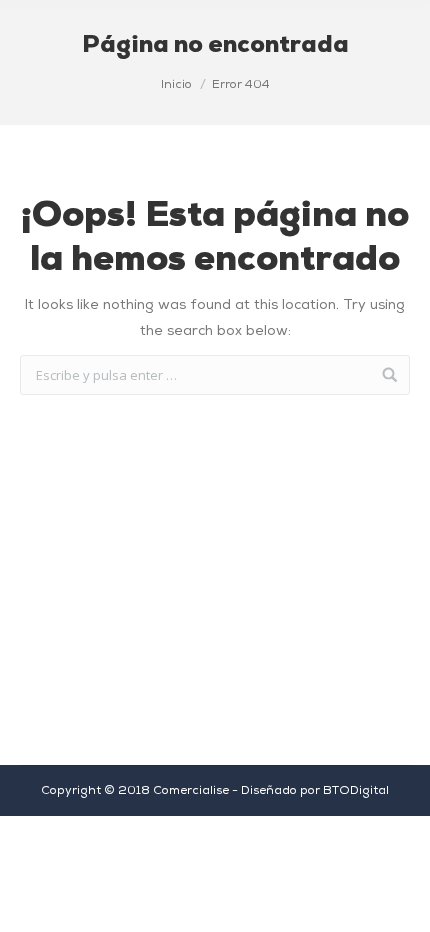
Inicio (176, 85)
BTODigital (356, 791)
